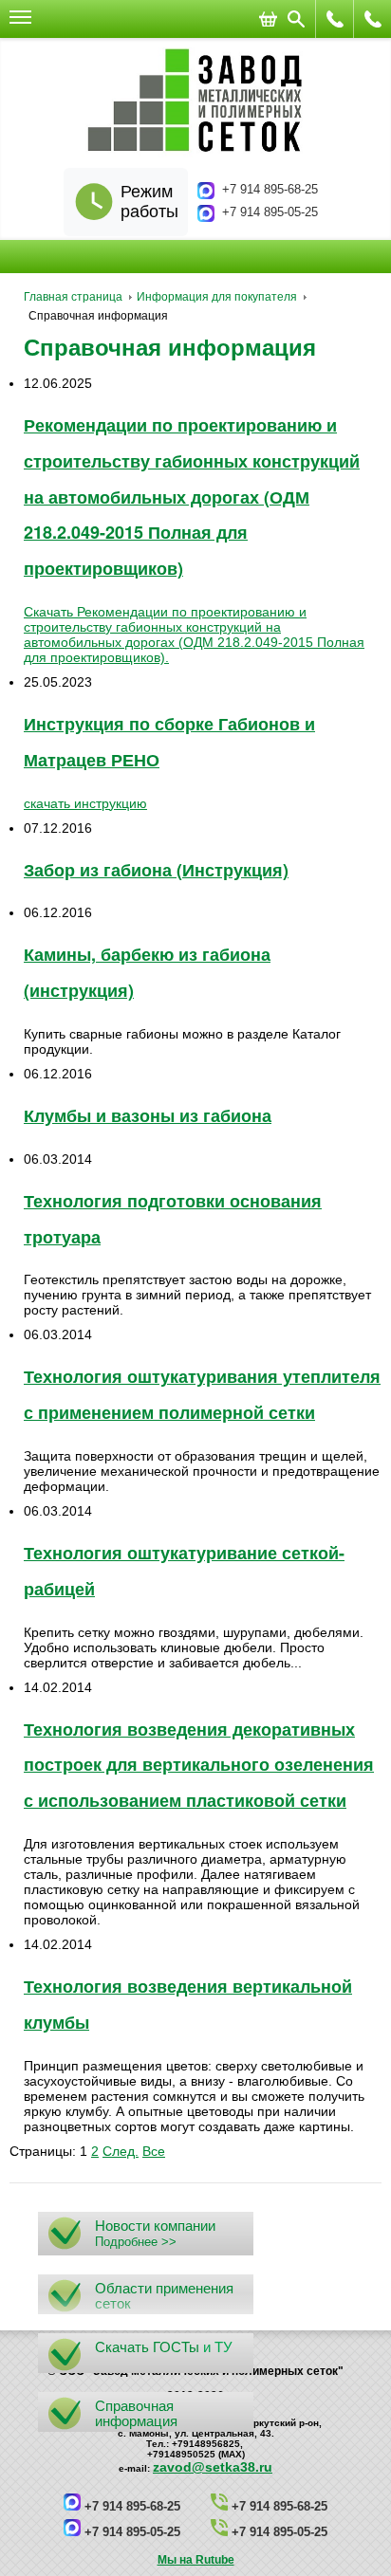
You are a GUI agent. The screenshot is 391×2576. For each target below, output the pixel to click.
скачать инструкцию (85, 803)
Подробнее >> (136, 2242)
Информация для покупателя (217, 297)
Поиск (296, 19)
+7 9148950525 (335, 19)
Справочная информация (170, 348)
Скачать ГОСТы (147, 2347)
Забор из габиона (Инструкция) (156, 870)
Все (154, 2151)
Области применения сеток (164, 2296)
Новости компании (155, 2226)
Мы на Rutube (196, 2560)
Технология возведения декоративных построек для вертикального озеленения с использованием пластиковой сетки (199, 1765)
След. (121, 2151)
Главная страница (73, 297)
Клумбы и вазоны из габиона (148, 1115)
